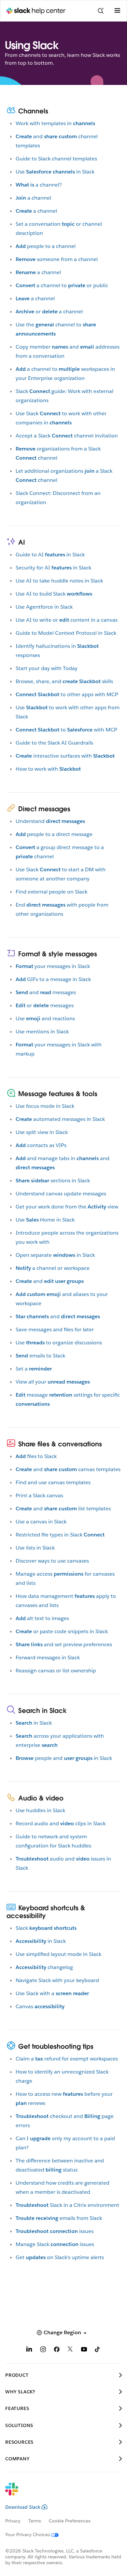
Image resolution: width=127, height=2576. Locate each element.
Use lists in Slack (35, 1548)
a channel (33, 198)
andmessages (46, 992)
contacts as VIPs (41, 1145)
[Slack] (58, 2493)
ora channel (49, 312)
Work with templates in (55, 123)
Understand (50, 821)
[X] (70, 2350)
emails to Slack (40, 1356)
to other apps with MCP (67, 694)
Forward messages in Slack (48, 1657)
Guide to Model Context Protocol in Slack (66, 633)
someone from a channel (57, 259)
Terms (35, 2521)
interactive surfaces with (65, 756)
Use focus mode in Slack (45, 1106)
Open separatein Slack (55, 1255)
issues (55, 2231)
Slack (46, 1928)
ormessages (45, 1005)
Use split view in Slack (42, 1132)
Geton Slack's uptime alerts (60, 2257)
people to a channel (46, 246)
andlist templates (63, 1509)
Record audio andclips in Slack (61, 1823)
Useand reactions (45, 1018)
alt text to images (42, 1618)
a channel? (39, 185)
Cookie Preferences (70, 2521)
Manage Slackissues (55, 2244)
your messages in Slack (53, 966)
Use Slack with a (52, 1993)
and (50, 1281)
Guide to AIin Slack (50, 555)
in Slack (34, 1723)
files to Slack (36, 1456)
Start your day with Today (47, 668)
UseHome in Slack (45, 1220)
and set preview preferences (64, 1644)
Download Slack (23, 2507)
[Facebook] (57, 2350)
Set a (34, 1369)
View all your (53, 1382)
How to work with (48, 769)
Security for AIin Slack (53, 568)
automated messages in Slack (60, 1119)
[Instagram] (43, 2350)
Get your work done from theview (67, 1207)
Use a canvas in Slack (41, 1522)
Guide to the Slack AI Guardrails (54, 743)
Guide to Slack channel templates (56, 159)
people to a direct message (54, 834)
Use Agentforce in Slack (44, 607)
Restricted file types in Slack (60, 1535)
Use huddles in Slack (40, 1810)
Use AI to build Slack (54, 594)
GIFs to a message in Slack (53, 979)
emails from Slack (59, 2218)
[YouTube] (84, 2350)
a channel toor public (62, 285)
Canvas (40, 2006)
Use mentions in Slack (42, 1032)
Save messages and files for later (55, 1329)
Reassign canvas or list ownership (56, 1671)
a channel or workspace (53, 1268)
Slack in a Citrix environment (67, 2205)
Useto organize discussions (59, 1343)
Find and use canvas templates (53, 1482)
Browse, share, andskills (64, 681)
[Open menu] (117, 11)
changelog (44, 1967)
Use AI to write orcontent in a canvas (67, 620)
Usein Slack (55, 172)
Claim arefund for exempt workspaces (67, 2059)
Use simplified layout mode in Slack (58, 1954)
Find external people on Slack (51, 892)
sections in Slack (53, 1181)
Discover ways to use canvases (52, 1561)
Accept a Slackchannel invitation (67, 436)
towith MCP (66, 730)
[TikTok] (98, 2350)
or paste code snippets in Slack (62, 1631)
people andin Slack (64, 1758)
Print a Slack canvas (39, 1495)
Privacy (13, 2521)
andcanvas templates (68, 1469)
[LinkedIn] (29, 2350)
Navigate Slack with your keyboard (57, 1980)
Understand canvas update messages (61, 1194)
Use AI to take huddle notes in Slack (59, 581)
